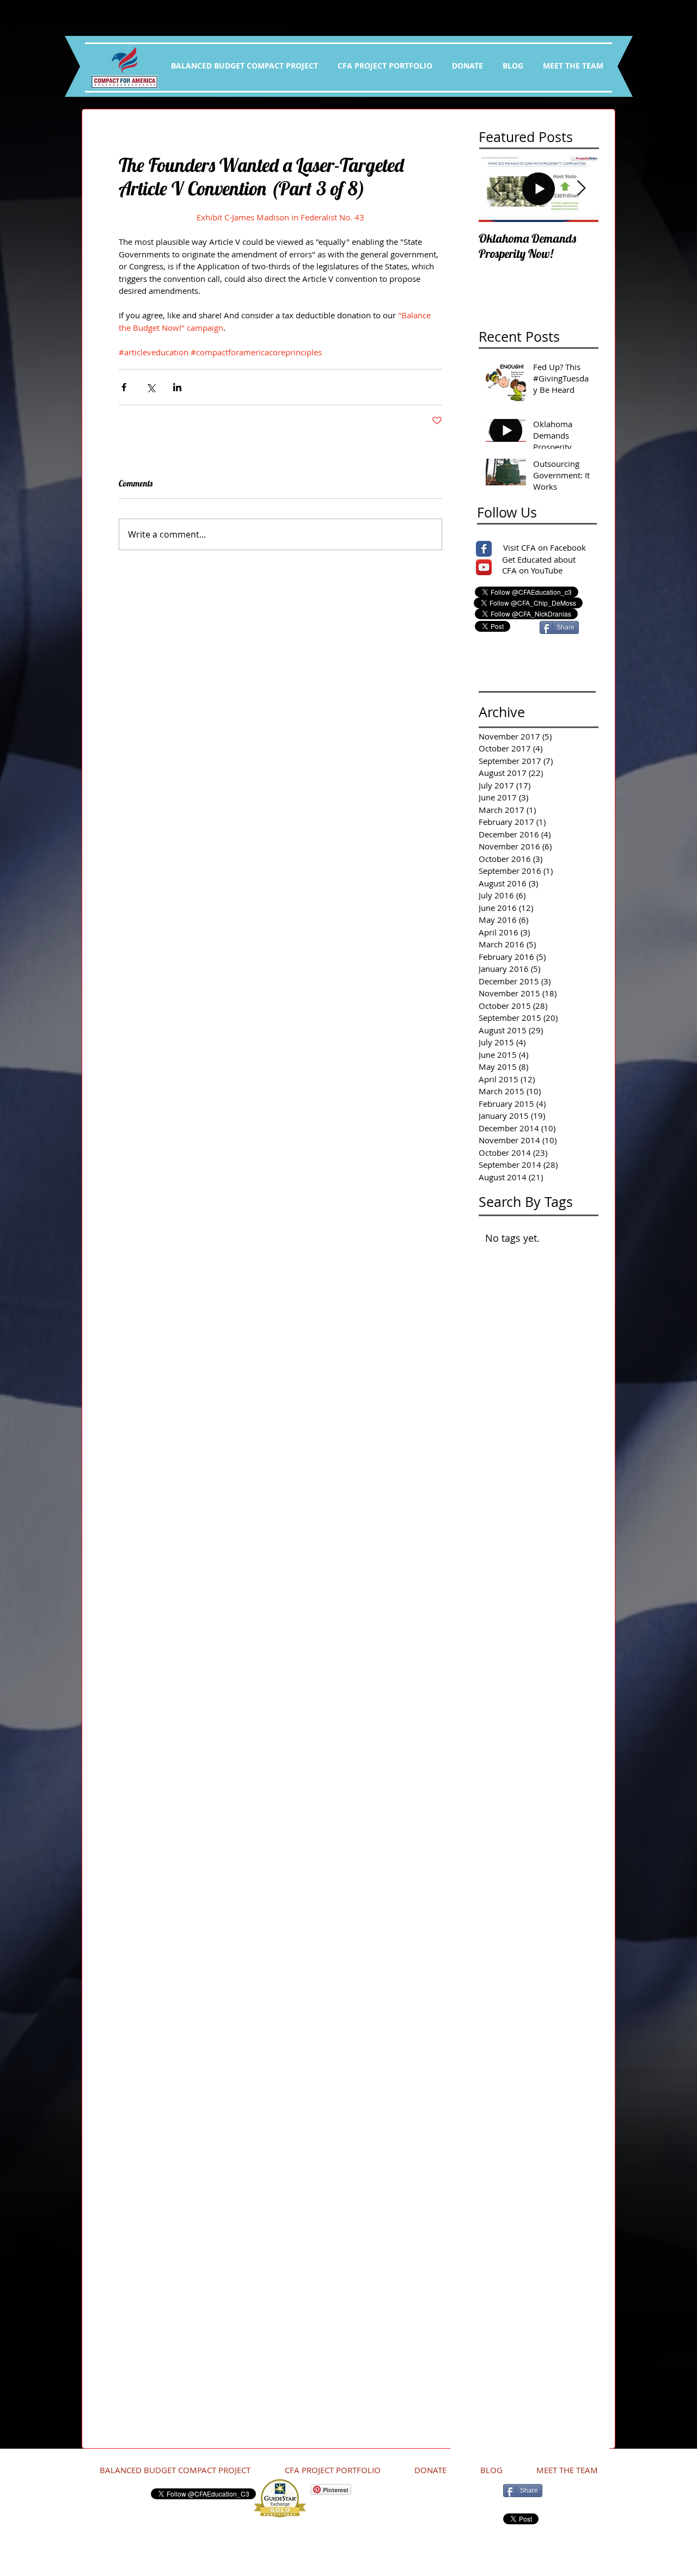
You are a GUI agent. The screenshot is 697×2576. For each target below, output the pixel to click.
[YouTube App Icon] (484, 567)
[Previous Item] (496, 189)
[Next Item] (581, 189)
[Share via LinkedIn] (177, 387)
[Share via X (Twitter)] (151, 387)
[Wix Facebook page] (484, 549)
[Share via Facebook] (124, 387)
